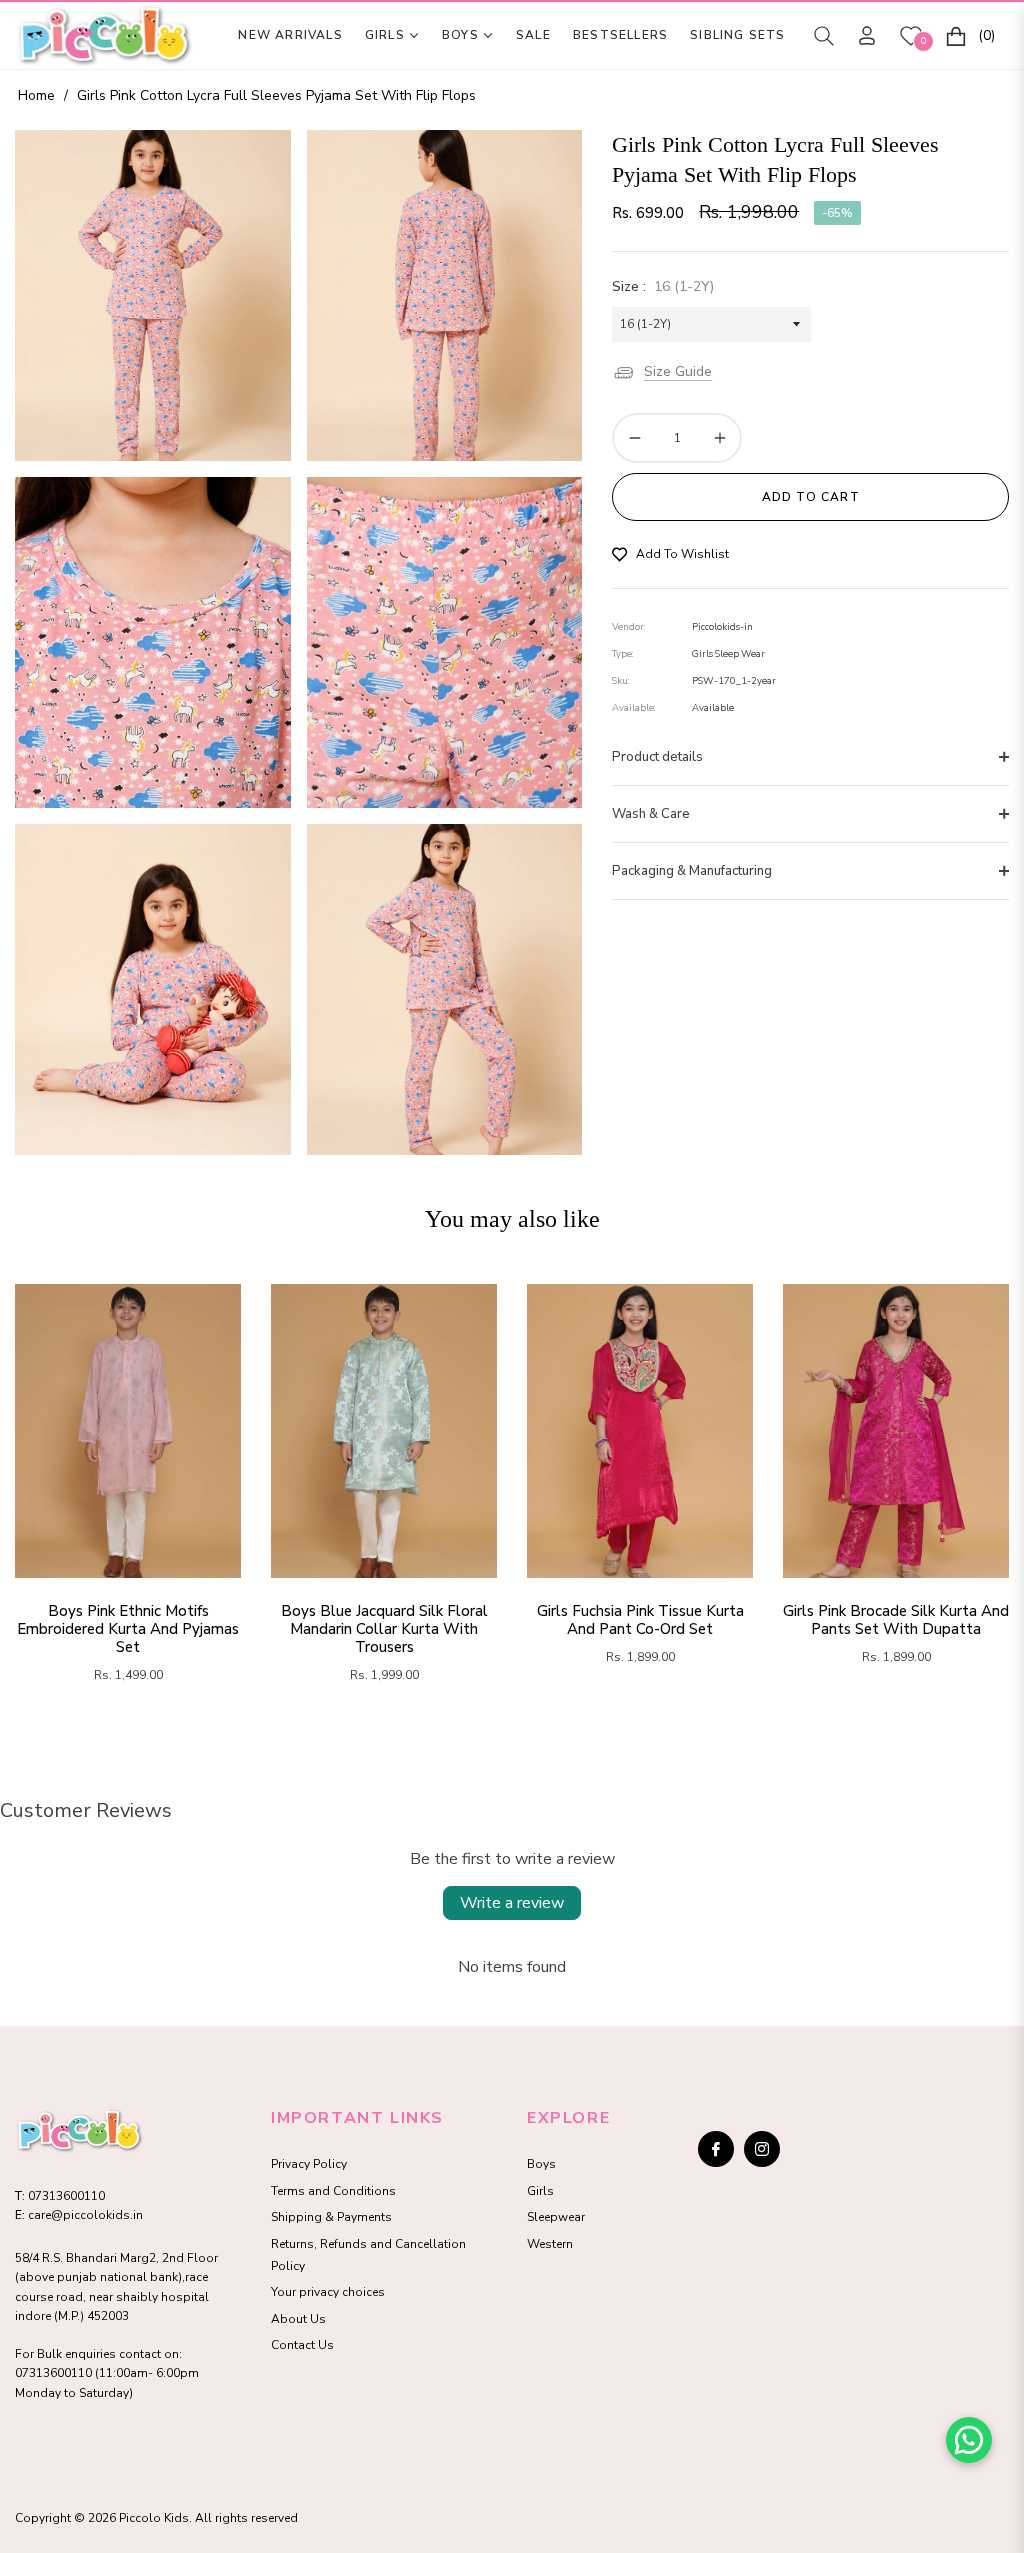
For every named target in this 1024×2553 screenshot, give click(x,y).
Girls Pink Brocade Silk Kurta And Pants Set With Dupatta (896, 1620)
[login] (867, 35)
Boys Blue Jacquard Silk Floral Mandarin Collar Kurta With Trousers (384, 1629)
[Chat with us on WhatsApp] (969, 2440)
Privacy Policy (309, 2164)
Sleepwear (556, 2217)
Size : (663, 286)
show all (512, 1739)
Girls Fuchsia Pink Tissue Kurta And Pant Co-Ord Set (640, 1620)
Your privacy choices (328, 2292)
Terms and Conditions (333, 2191)
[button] (824, 36)
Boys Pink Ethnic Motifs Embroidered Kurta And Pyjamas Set (128, 1629)
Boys (541, 2164)
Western (550, 2244)
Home (36, 95)
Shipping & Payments (331, 2217)
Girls (540, 2191)
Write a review (512, 1903)
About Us (298, 2319)
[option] (153, 295)
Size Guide (678, 371)
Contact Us (302, 2345)
